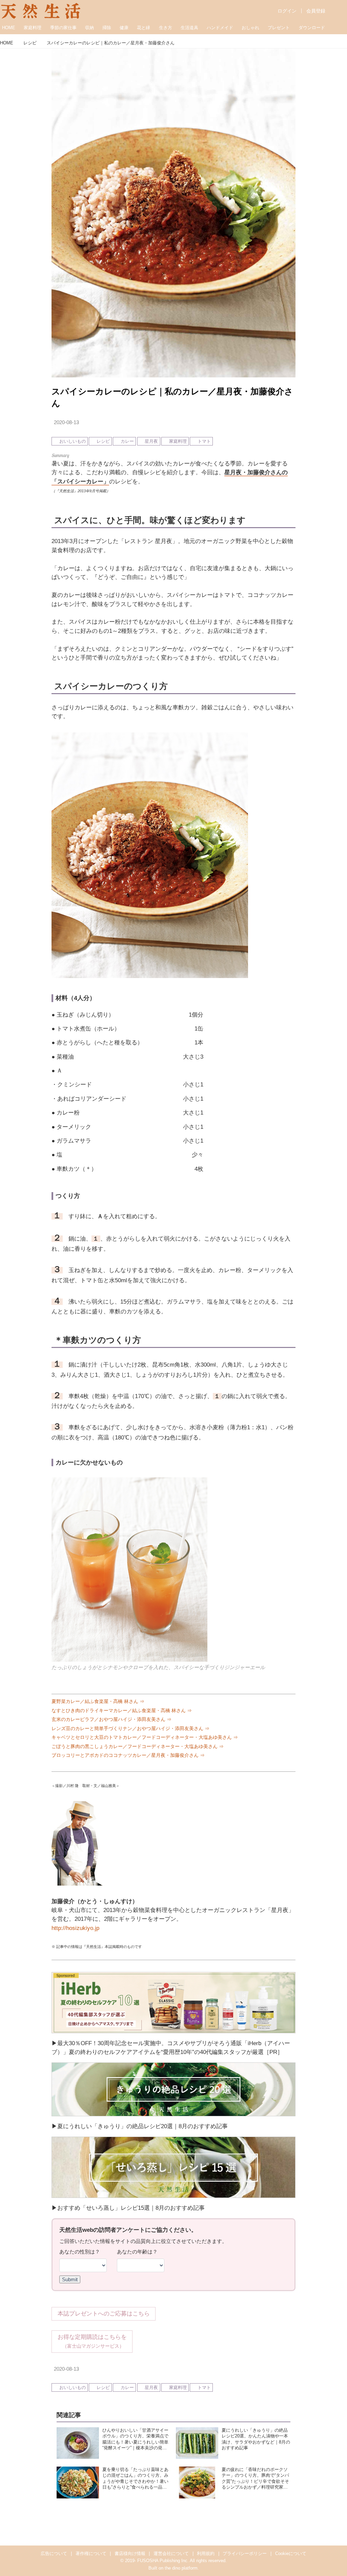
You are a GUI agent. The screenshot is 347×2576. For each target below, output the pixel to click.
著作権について (91, 2553)
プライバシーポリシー (245, 2553)
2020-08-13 (66, 422)
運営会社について (171, 2553)
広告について (54, 2553)
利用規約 (206, 2553)
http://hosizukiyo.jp (75, 1928)
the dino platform (181, 2568)
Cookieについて (291, 2553)
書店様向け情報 (130, 2553)
